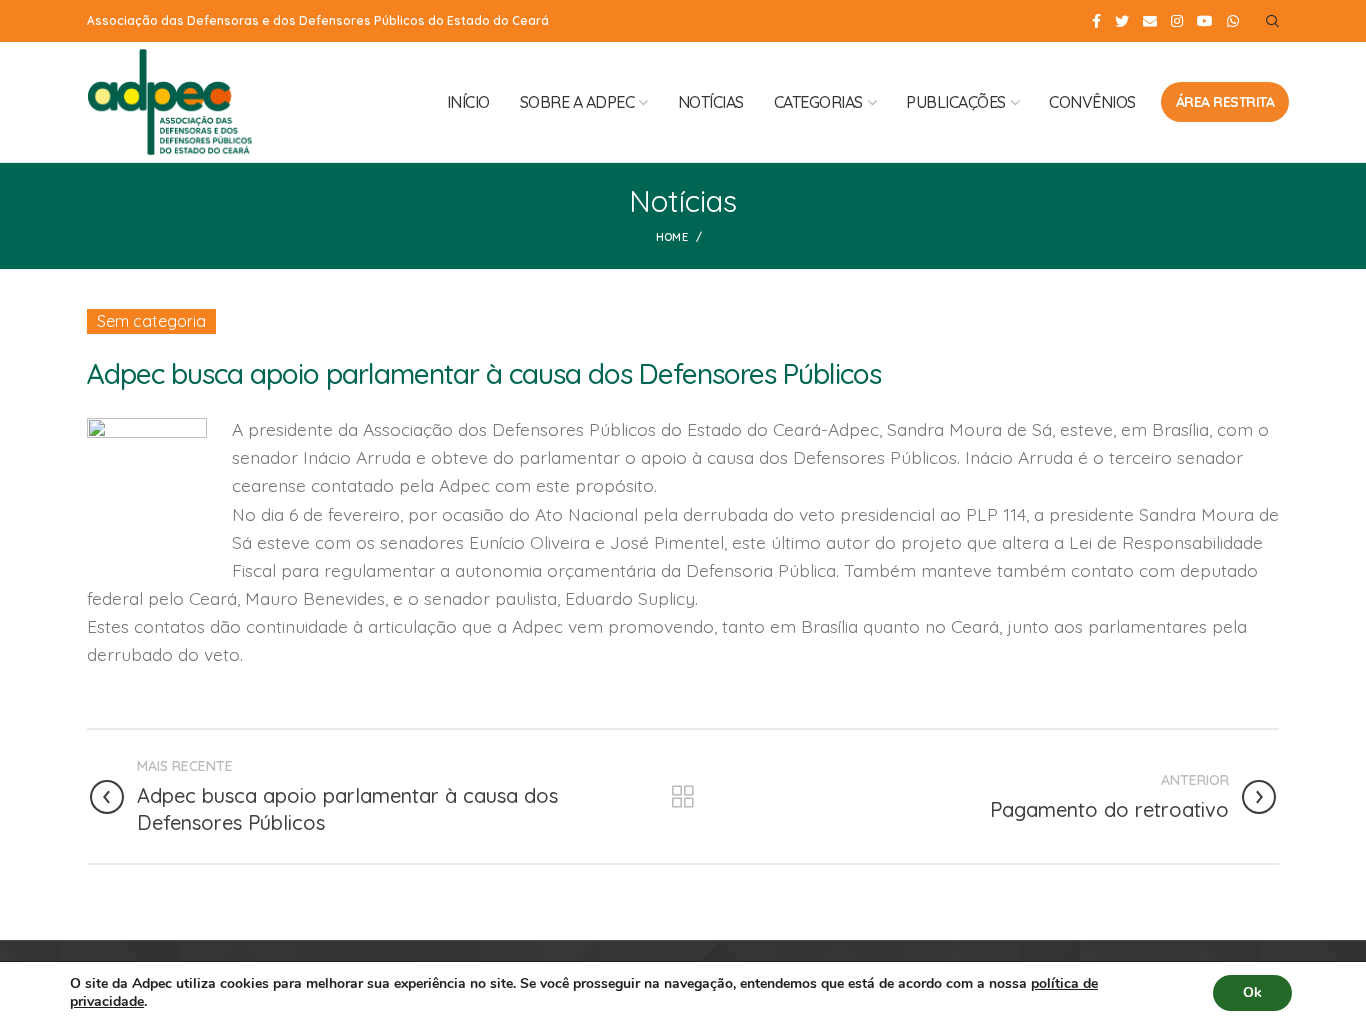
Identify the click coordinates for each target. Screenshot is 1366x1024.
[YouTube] (1205, 21)
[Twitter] (1122, 21)
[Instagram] (1177, 21)
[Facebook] (1096, 21)
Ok (1252, 992)
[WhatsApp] (1233, 21)
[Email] (1150, 21)
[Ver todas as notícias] (683, 797)
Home (672, 237)
